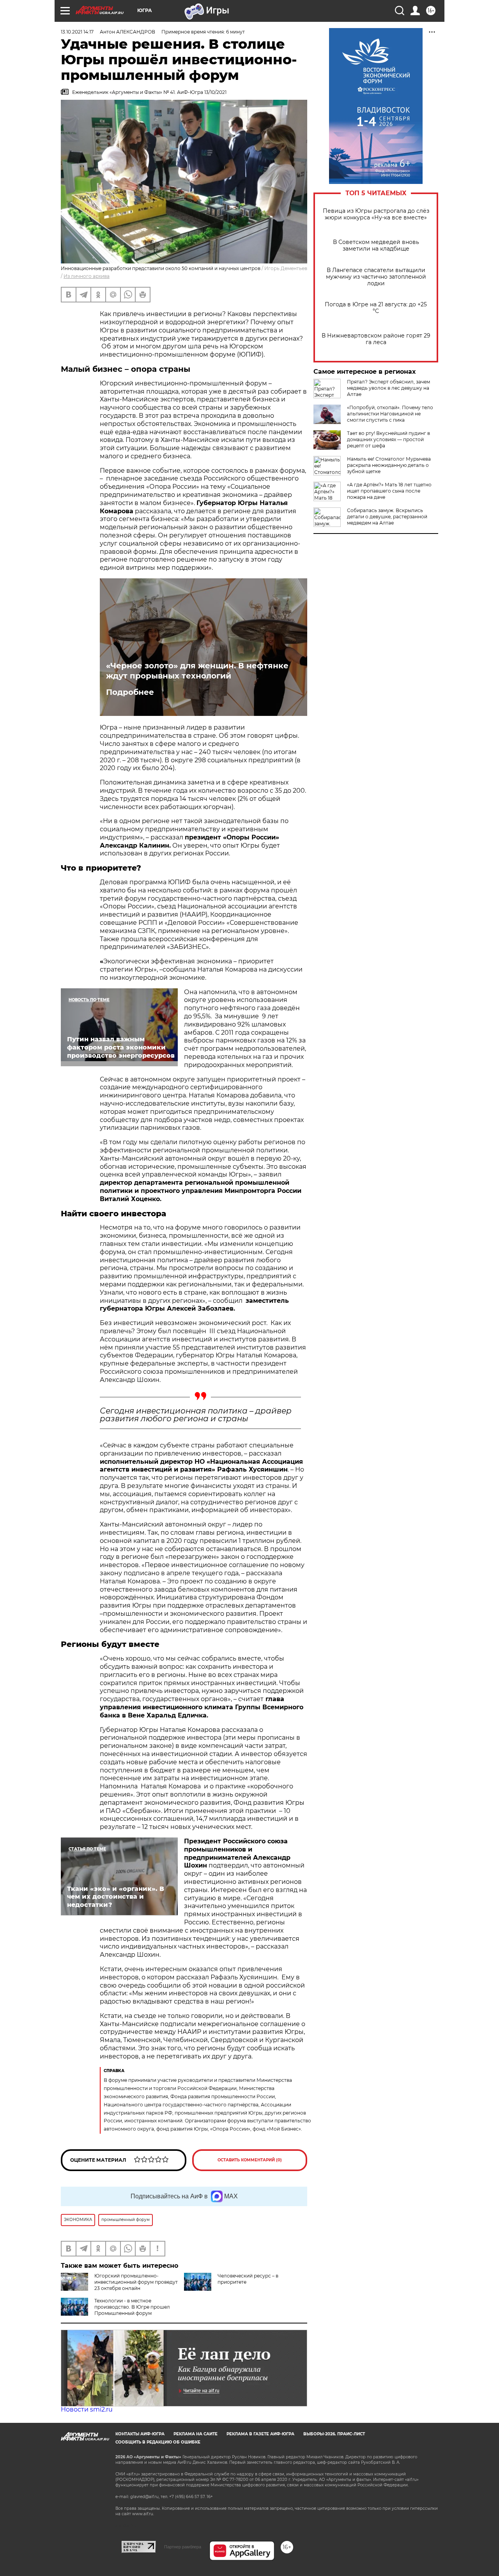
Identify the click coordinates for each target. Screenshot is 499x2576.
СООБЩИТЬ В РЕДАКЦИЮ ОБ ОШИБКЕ (158, 2442)
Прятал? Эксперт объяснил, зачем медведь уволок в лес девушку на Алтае (388, 388)
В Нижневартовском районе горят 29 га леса (376, 339)
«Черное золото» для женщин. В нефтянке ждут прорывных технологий (197, 671)
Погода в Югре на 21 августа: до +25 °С (376, 308)
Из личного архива (87, 276)
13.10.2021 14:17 (77, 32)
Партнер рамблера (183, 2547)
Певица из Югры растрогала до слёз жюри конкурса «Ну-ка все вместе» (376, 214)
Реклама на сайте (196, 2434)
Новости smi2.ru (87, 2409)
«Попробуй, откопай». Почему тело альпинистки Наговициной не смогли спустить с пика (390, 414)
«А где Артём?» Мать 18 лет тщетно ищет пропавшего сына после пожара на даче (389, 491)
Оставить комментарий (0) (250, 2160)
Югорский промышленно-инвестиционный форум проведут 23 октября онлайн (136, 2282)
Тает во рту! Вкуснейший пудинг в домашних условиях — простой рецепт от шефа (388, 439)
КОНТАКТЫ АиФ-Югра (140, 2434)
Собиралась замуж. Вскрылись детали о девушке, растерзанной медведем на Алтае (387, 517)
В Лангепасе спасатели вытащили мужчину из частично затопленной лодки (376, 277)
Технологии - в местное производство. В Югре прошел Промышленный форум (132, 2307)
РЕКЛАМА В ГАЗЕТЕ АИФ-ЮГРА (260, 2434)
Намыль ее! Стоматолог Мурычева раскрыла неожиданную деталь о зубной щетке (389, 465)
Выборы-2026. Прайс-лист (334, 2434)
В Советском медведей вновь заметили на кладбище (376, 246)
